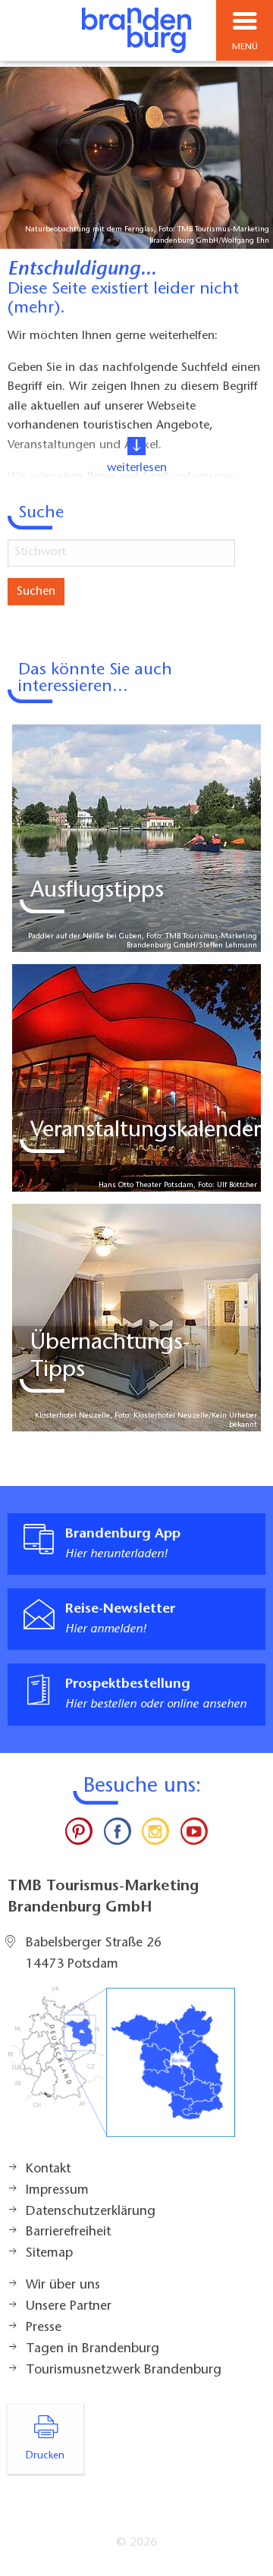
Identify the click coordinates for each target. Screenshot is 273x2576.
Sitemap (49, 2254)
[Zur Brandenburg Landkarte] (121, 2070)
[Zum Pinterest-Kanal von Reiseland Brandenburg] (79, 1835)
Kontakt (48, 2169)
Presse (44, 2328)
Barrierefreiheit (68, 2232)
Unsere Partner (69, 2307)
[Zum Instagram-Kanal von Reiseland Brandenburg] (155, 1835)
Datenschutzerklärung (91, 2212)
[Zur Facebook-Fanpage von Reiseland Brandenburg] (118, 1835)
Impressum (57, 2191)
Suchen (36, 592)
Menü (245, 47)
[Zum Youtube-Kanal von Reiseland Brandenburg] (193, 1835)
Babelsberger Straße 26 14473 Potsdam (94, 1954)
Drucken (45, 2456)
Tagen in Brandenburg (93, 2349)
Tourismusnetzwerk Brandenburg (124, 2370)
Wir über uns (63, 2285)
